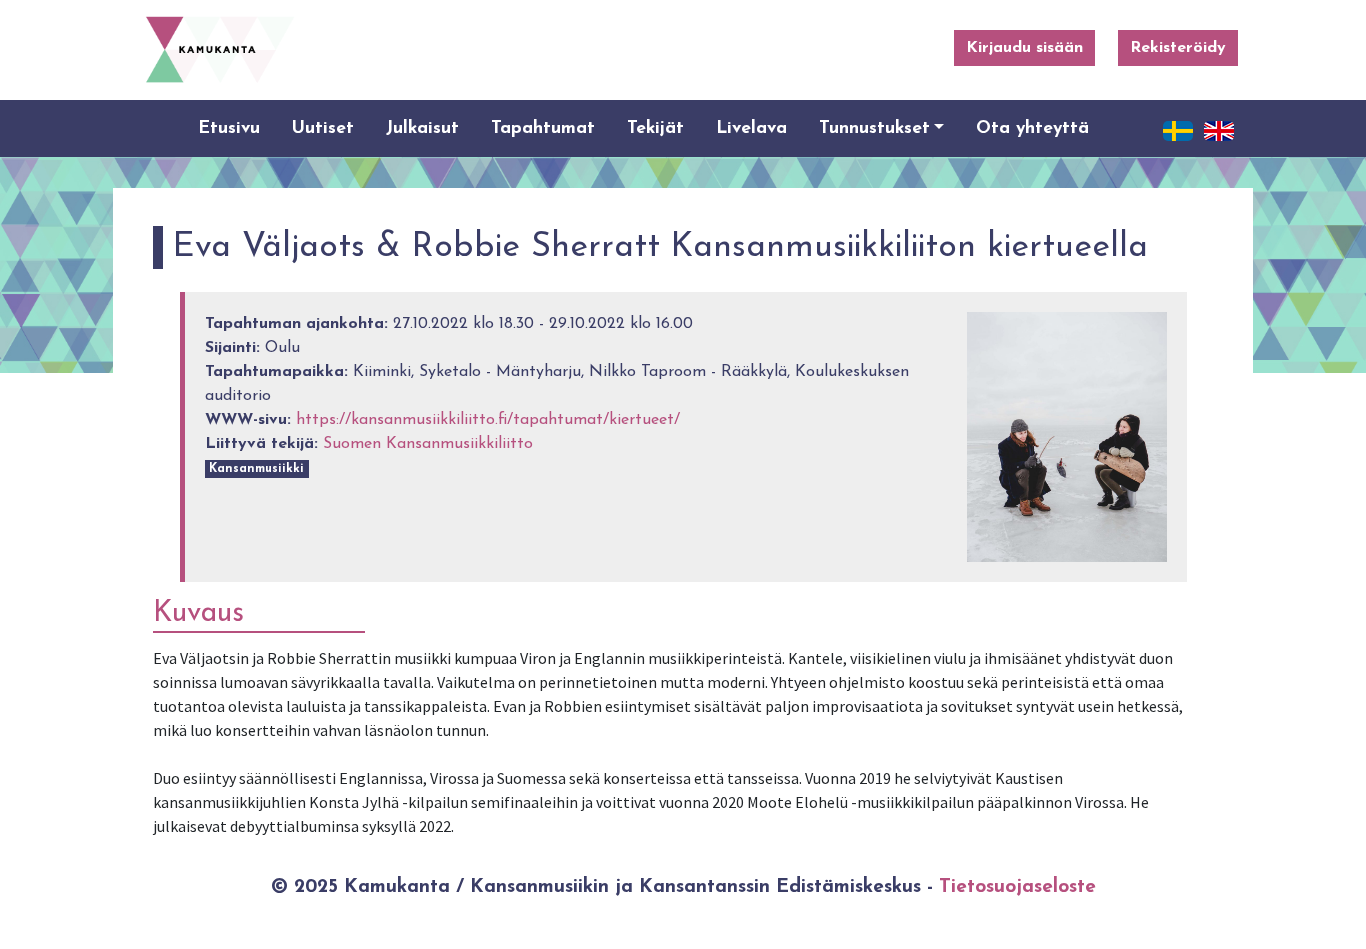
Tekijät (655, 128)
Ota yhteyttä (1032, 128)
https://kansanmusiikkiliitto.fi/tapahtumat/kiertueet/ (488, 420)
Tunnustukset (874, 128)
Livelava (751, 128)
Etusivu (229, 128)
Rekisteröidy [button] (1178, 48)
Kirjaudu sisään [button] (1024, 48)
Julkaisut (422, 128)
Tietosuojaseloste (1017, 887)
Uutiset (323, 128)
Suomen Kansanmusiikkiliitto (428, 444)
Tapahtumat (543, 128)
